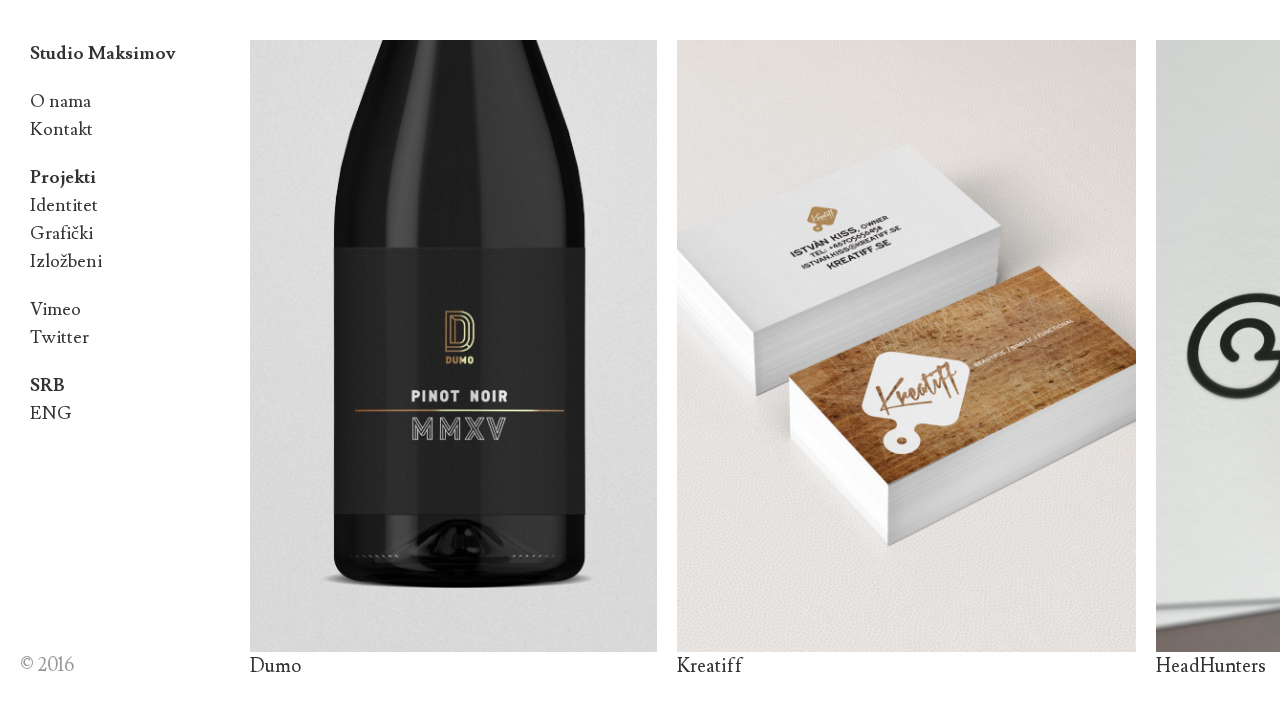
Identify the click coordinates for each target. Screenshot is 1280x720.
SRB (47, 385)
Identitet (64, 205)
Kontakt (61, 129)
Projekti (63, 177)
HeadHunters (1211, 666)
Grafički (61, 233)
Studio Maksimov (102, 53)
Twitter (59, 337)
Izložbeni (66, 261)
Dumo (275, 666)
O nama (60, 101)
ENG (51, 413)
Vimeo (55, 309)
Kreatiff (710, 666)
